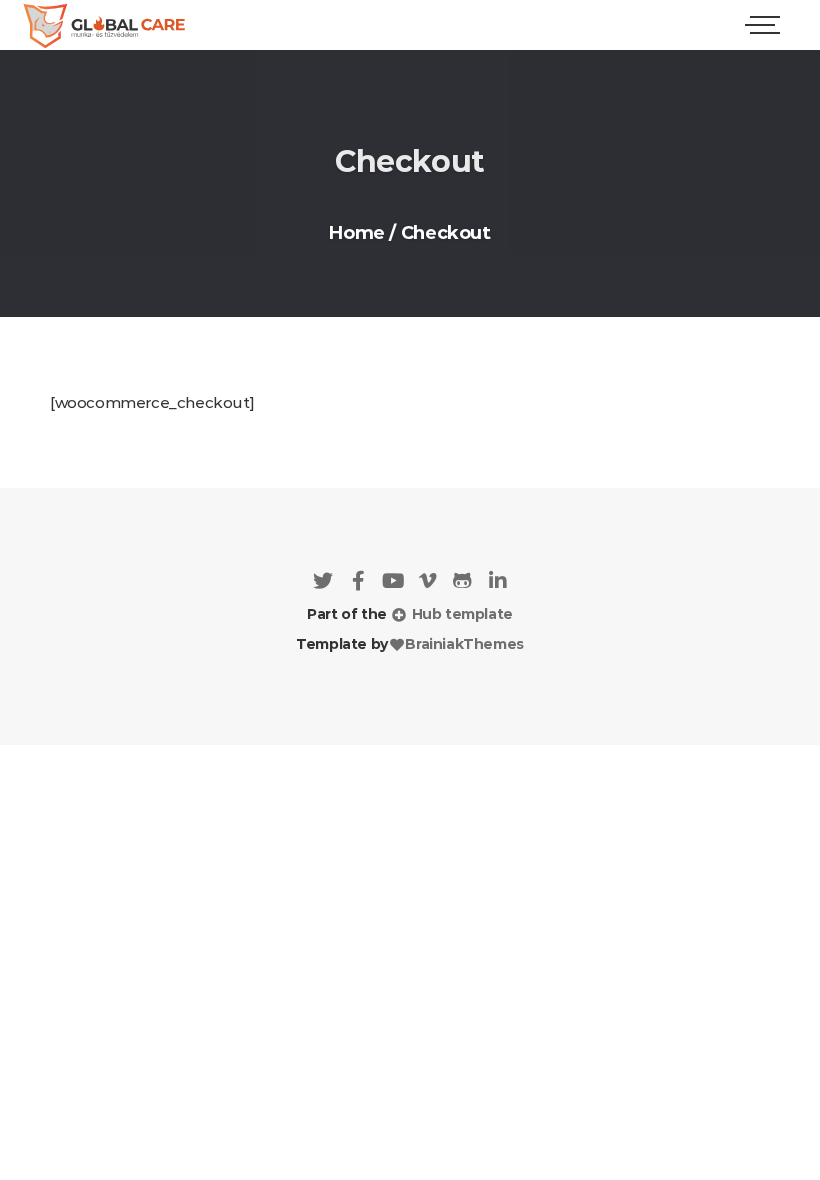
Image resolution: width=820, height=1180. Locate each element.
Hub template (460, 614)
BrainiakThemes (464, 644)
